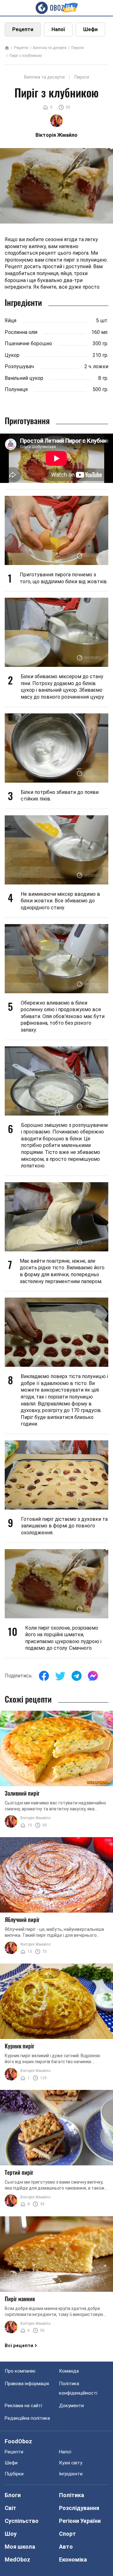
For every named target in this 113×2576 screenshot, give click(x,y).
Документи (71, 2406)
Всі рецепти (19, 2346)
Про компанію (20, 2371)
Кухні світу (71, 2463)
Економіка (73, 2559)
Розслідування (79, 2508)
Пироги (78, 48)
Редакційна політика (27, 2418)
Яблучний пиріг (22, 1920)
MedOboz (17, 2559)
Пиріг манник (20, 2299)
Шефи (90, 29)
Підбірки (14, 2474)
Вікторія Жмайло (35, 1818)
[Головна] (7, 48)
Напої (58, 29)
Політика (72, 2495)
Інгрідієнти (71, 2474)
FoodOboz (18, 2441)
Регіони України (80, 2521)
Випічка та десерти (50, 48)
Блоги (13, 2495)
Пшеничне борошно (28, 343)
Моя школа (20, 2547)
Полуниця (16, 389)
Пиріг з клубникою (26, 56)
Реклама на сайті (23, 2406)
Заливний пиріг (22, 1793)
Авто (66, 2547)
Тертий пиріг (19, 2172)
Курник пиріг (19, 2046)
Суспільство (22, 2521)
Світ (11, 2508)
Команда (69, 2371)
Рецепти (23, 29)
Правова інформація (27, 2384)
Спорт (67, 2534)
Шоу (11, 2534)
